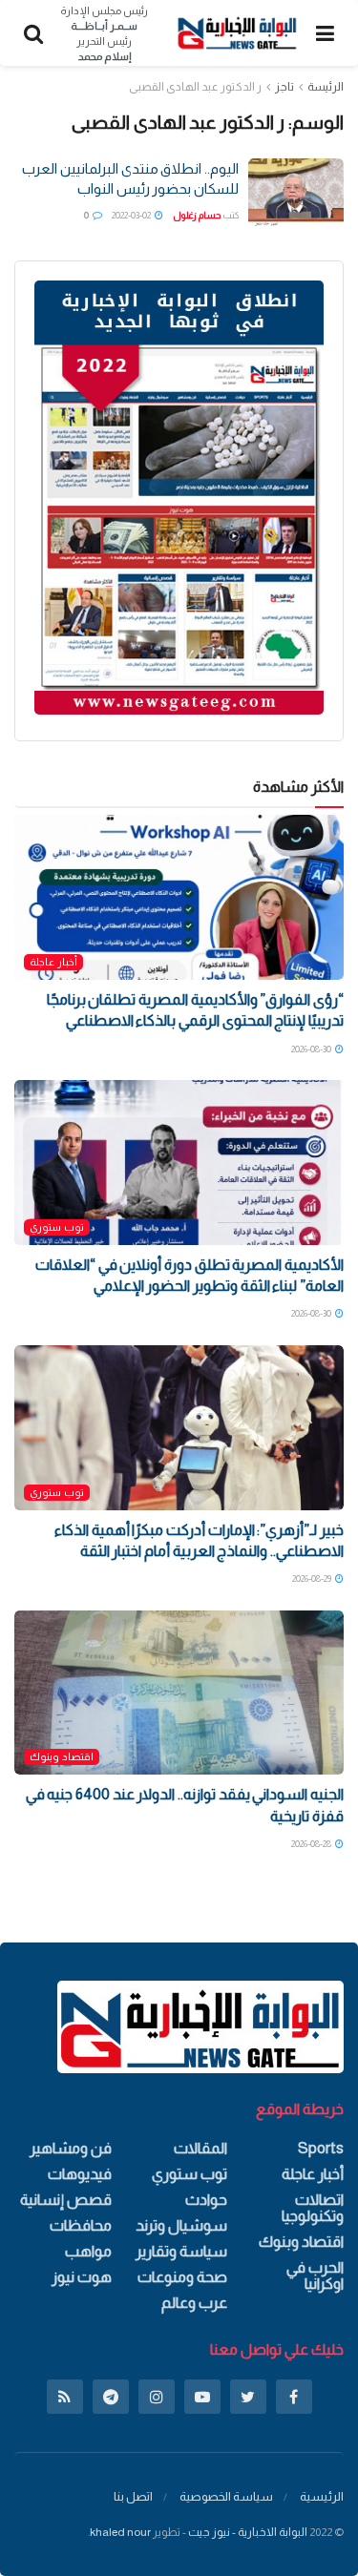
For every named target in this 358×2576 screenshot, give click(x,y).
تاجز (284, 87)
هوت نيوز (82, 2277)
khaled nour (120, 2532)
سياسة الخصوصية (226, 2496)
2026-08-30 (312, 1049)
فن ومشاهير (71, 2148)
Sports (321, 2148)
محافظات (81, 2225)
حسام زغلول (197, 215)
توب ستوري (57, 1227)
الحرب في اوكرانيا (315, 2275)
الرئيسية (322, 2496)
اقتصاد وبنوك (62, 1756)
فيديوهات (80, 2174)
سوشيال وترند (181, 2225)
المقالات (200, 2148)
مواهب (88, 2251)
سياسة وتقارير (181, 2251)
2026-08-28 (312, 1844)
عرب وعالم (194, 2303)
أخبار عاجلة (53, 962)
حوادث (206, 2200)
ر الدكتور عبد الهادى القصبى (195, 87)
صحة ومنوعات (182, 2277)
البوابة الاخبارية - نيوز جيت (248, 2532)
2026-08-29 (313, 1579)
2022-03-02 (132, 215)
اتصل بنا (133, 2496)
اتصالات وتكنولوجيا (313, 2208)
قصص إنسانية (66, 2200)
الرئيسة (326, 87)
